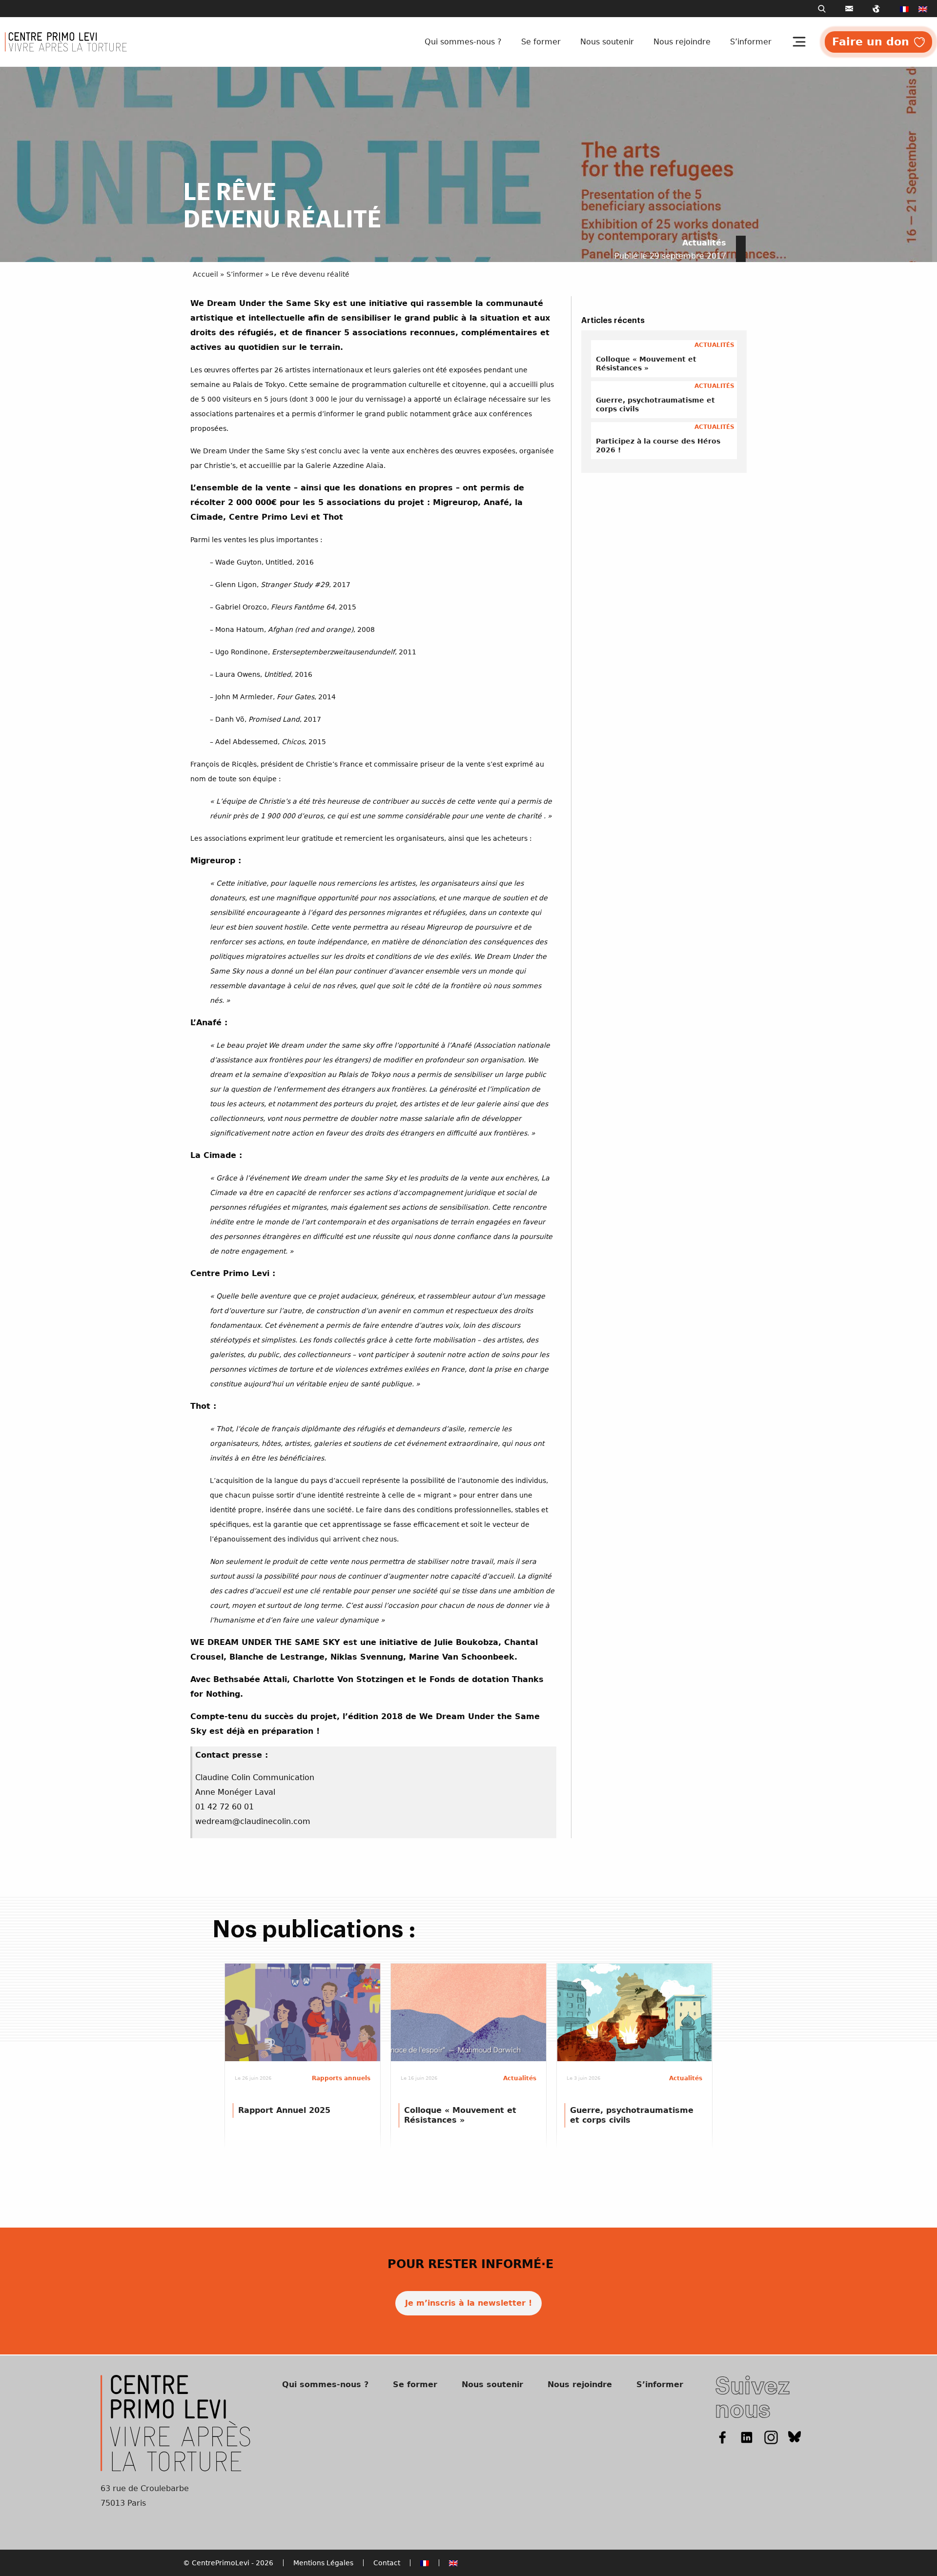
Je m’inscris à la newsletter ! (468, 2303)
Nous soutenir (607, 42)
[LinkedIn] (747, 2437)
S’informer (751, 42)
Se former (541, 42)
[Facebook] (722, 2437)
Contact (387, 2563)
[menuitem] (904, 9)
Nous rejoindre (682, 42)
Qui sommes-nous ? (463, 42)
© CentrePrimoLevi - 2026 (228, 2563)
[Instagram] (771, 2437)
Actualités (704, 243)
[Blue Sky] (795, 2437)
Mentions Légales (323, 2563)
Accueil (205, 274)
